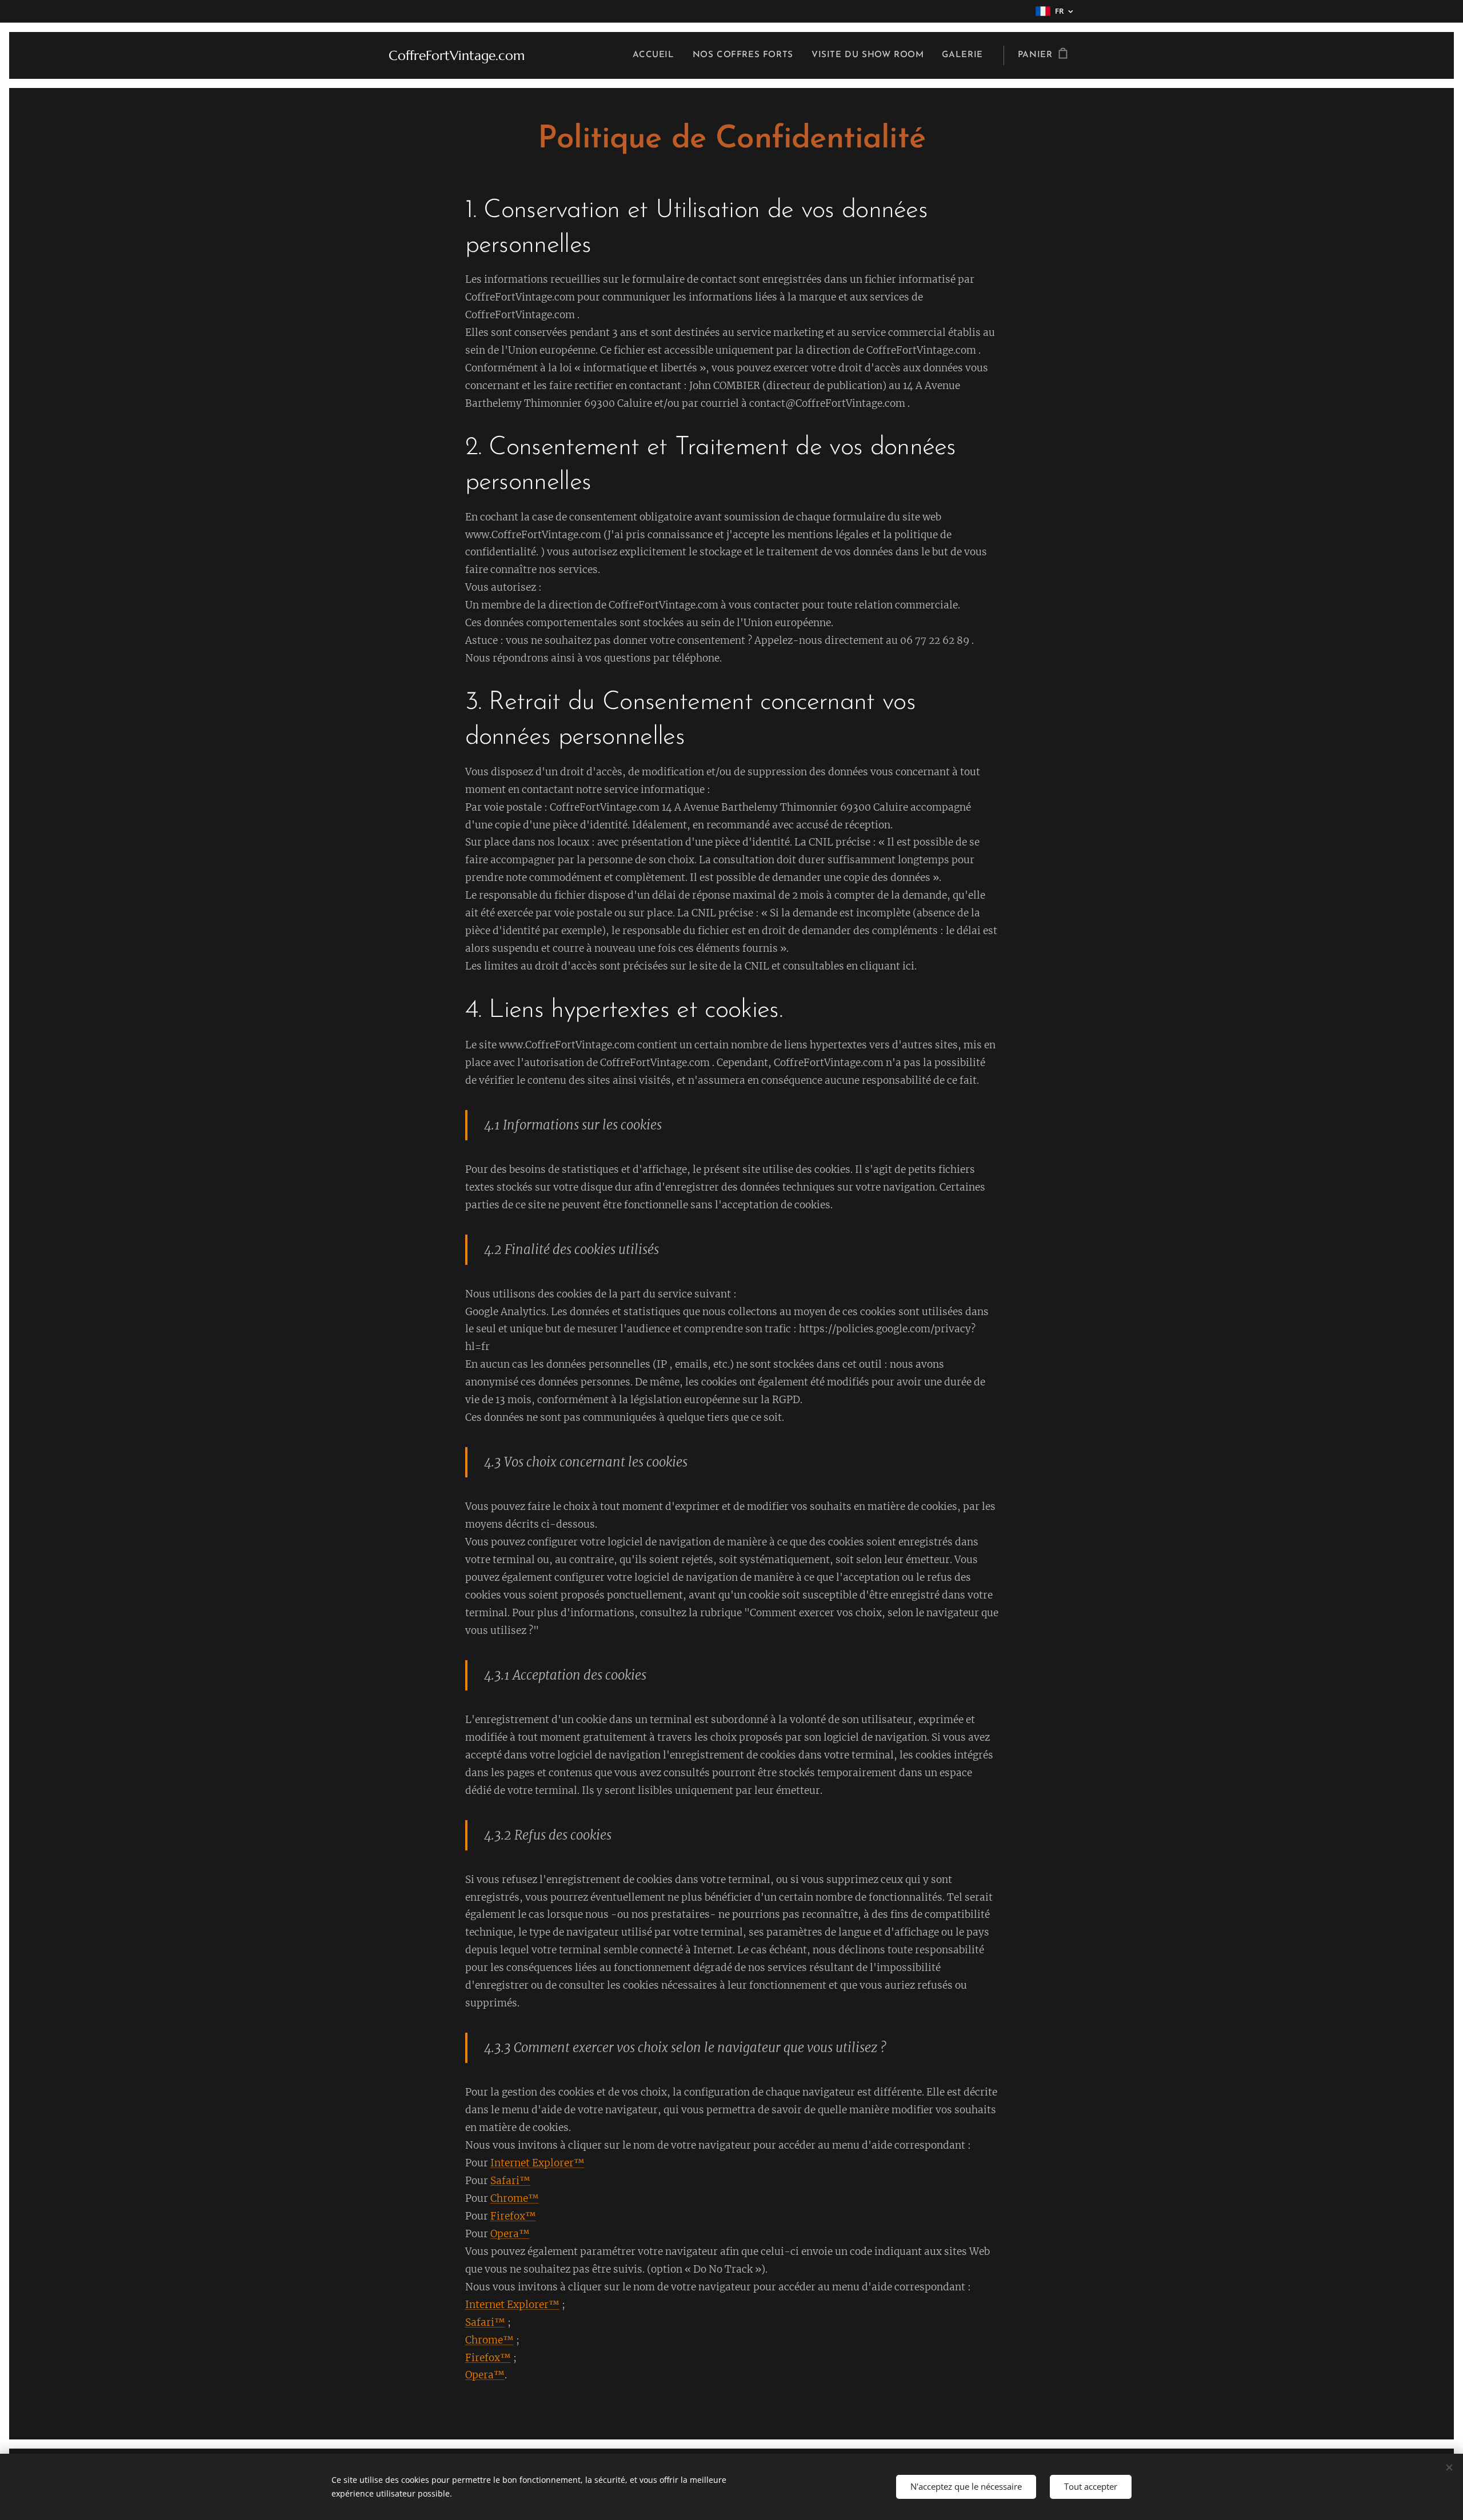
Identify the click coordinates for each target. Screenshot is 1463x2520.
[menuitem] (656, 55)
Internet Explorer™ (537, 2163)
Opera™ (510, 2234)
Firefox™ (513, 2216)
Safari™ (510, 2181)
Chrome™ (515, 2198)
